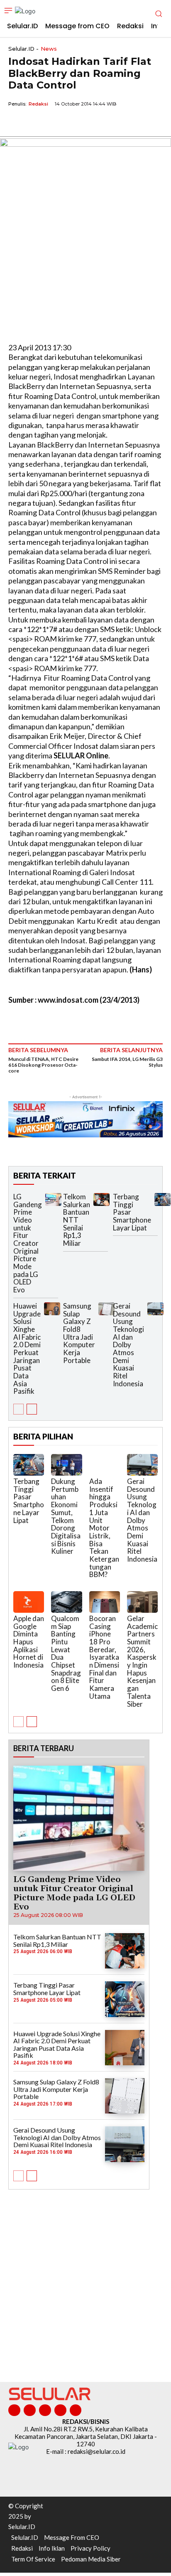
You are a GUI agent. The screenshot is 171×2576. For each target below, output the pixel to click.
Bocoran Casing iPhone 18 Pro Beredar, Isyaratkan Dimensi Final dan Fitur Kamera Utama (104, 1657)
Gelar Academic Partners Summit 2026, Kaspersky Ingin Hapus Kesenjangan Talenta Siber (142, 1661)
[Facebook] (17, 123)
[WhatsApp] (55, 123)
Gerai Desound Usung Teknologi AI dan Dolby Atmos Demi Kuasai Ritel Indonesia (128, 1345)
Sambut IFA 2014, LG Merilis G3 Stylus (127, 1062)
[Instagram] (30, 2410)
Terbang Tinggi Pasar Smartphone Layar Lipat (29, 1501)
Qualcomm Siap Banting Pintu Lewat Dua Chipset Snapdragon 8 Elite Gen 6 (66, 1653)
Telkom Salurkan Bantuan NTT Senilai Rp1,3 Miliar (77, 1220)
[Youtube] (76, 2410)
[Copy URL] (74, 123)
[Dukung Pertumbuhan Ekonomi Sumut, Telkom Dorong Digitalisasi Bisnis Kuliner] (66, 1465)
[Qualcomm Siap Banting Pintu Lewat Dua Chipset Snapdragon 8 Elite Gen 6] (66, 1602)
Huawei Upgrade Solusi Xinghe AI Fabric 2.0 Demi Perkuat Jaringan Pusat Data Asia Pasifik (27, 1349)
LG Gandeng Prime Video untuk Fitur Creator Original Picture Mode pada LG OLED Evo (28, 1243)
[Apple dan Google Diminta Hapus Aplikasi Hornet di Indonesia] (29, 1602)
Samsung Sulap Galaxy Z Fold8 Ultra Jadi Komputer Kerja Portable (79, 1333)
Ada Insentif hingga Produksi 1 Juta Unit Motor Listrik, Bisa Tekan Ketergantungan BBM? (104, 1528)
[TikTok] (45, 2410)
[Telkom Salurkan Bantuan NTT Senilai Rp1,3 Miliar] (101, 1199)
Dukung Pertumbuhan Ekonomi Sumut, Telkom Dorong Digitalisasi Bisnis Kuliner (66, 1516)
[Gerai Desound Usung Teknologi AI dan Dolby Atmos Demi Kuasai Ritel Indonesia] (155, 1309)
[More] (93, 123)
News (49, 49)
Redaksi (38, 104)
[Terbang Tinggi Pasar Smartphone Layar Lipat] (162, 1199)
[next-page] (32, 1409)
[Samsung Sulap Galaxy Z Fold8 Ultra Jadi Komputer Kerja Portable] (106, 1309)
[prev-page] (18, 1409)
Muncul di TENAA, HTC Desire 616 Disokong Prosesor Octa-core (43, 1065)
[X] (36, 123)
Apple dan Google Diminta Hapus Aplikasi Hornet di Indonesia (29, 1642)
